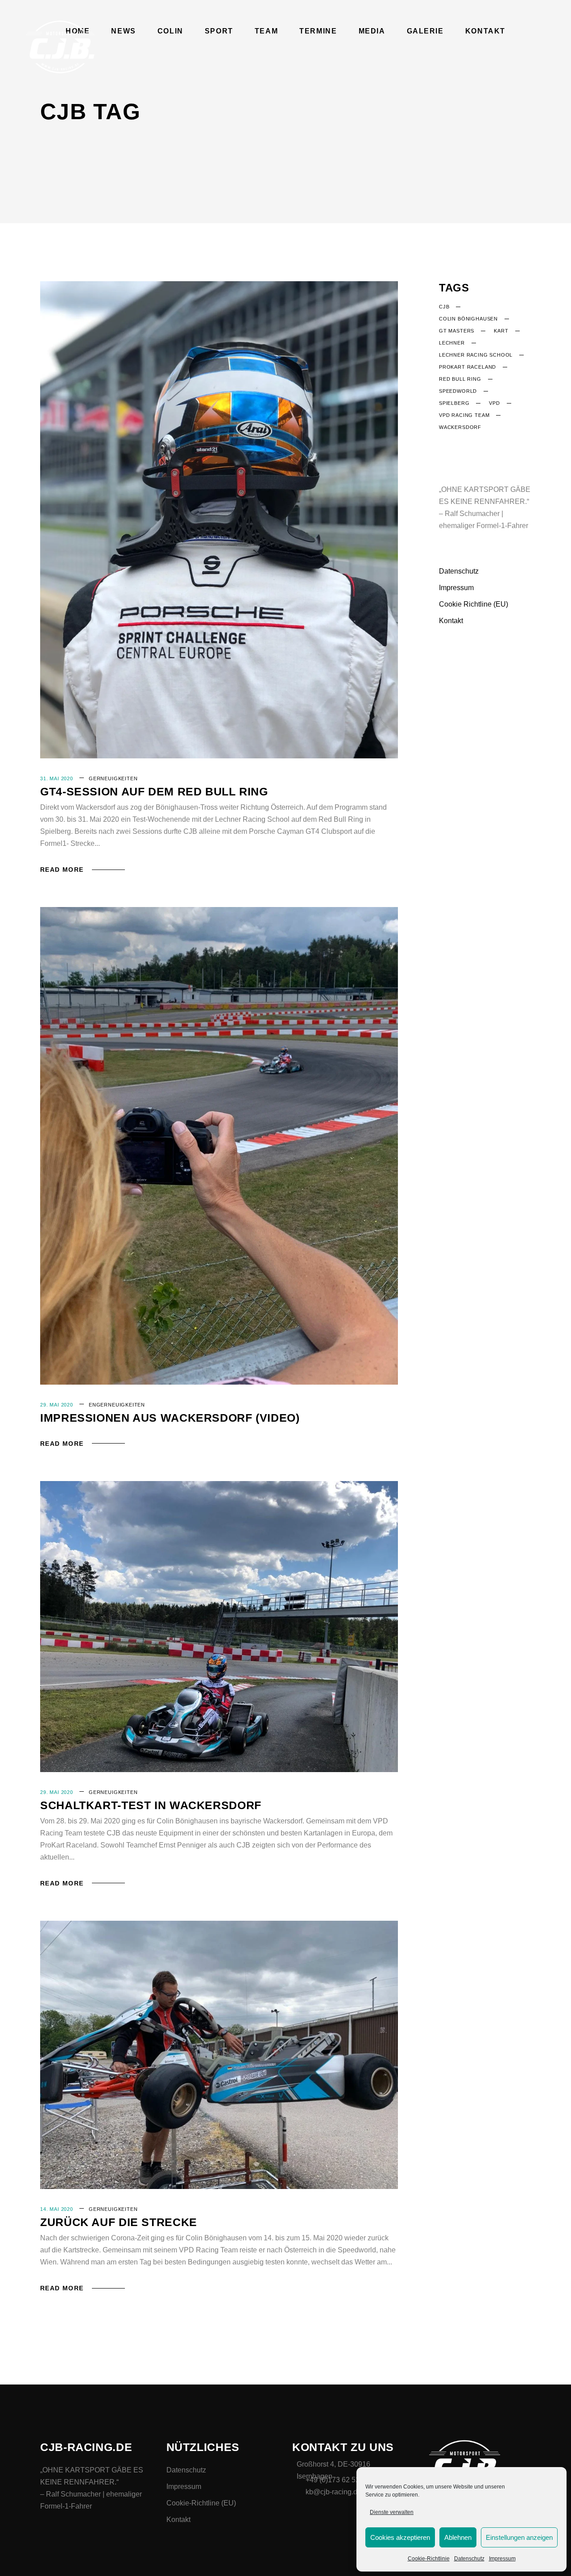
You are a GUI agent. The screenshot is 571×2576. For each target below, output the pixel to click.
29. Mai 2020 (57, 1405)
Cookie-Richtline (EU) (201, 2503)
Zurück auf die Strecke (119, 2222)
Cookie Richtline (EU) (474, 604)
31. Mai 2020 (57, 778)
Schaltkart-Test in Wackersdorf (151, 1805)
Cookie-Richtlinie (429, 2559)
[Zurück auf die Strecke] (219, 2055)
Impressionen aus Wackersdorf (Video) (170, 1418)
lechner (452, 343)
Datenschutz (469, 2559)
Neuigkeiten (119, 778)
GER (95, 778)
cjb (444, 307)
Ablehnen (458, 2537)
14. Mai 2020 (57, 2209)
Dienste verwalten (392, 2512)
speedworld (458, 391)
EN (93, 1405)
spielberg (454, 403)
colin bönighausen (468, 319)
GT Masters (457, 331)
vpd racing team (464, 415)
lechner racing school (476, 355)
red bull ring (460, 379)
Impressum (502, 2559)
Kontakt (451, 621)
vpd (494, 403)
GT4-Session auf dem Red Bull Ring (154, 791)
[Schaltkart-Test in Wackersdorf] (219, 1627)
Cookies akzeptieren (400, 2537)
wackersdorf (460, 427)
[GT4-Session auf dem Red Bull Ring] (219, 520)
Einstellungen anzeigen (519, 2537)
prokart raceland (468, 367)
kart (501, 331)
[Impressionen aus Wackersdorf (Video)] (219, 1146)
